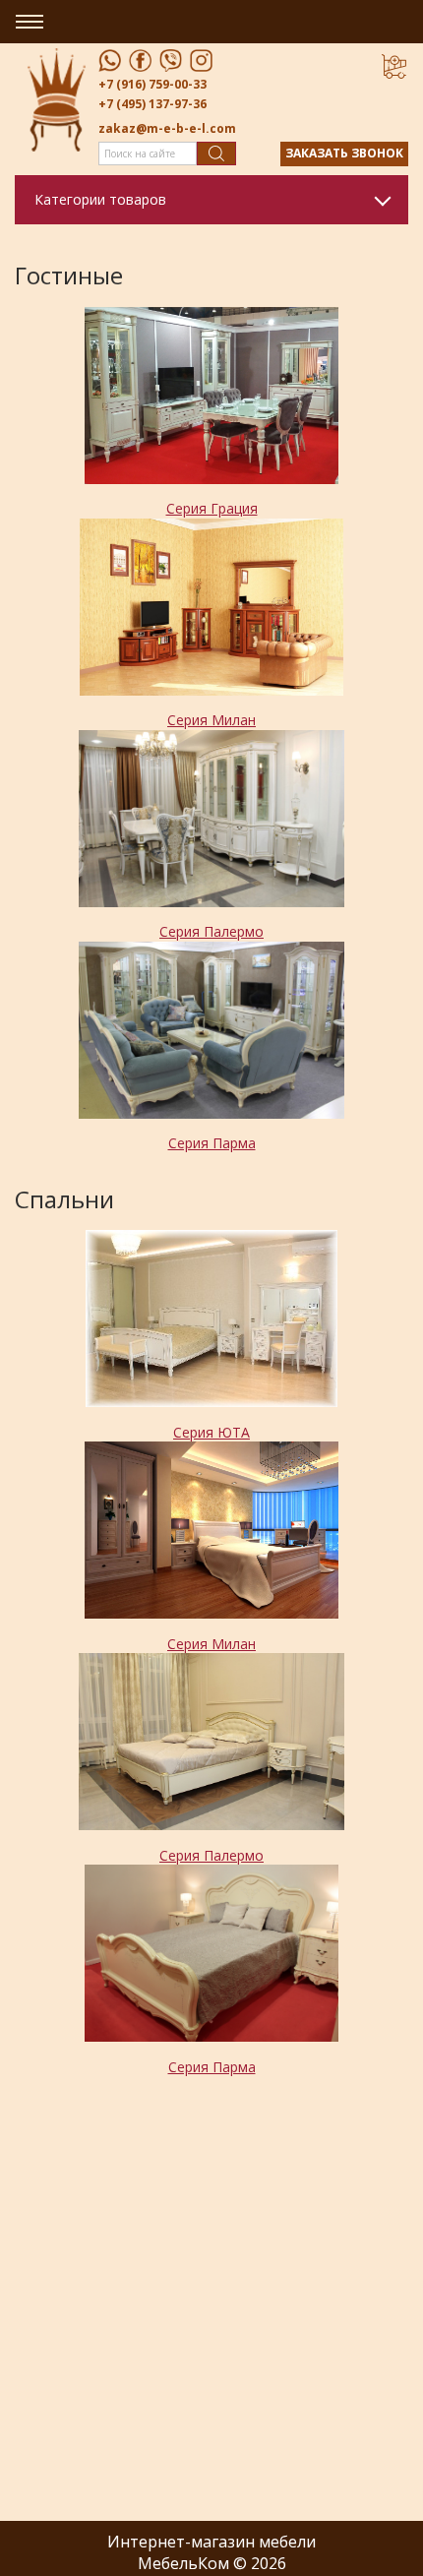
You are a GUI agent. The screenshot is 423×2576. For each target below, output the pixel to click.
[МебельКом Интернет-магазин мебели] (57, 99)
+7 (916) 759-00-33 (152, 84)
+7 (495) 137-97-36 (152, 104)
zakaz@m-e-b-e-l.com (167, 128)
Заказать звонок (344, 153)
